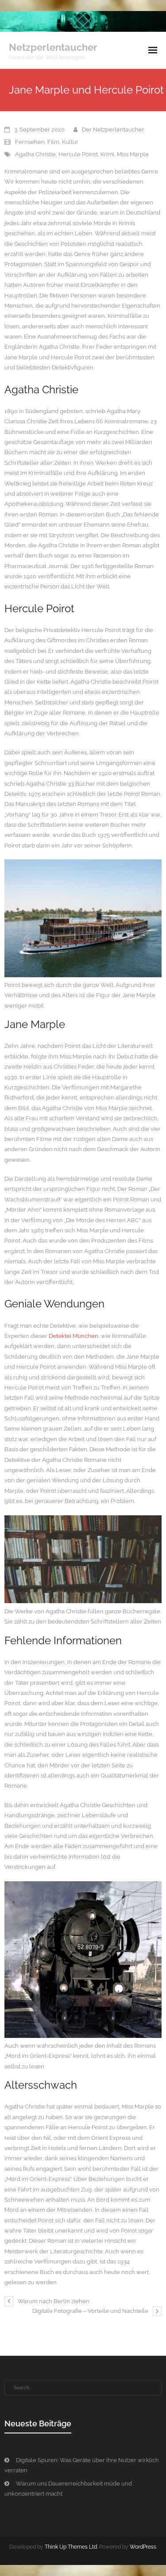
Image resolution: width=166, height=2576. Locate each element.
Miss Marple (133, 154)
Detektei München (73, 1336)
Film (53, 142)
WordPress (143, 2547)
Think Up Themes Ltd (71, 2547)
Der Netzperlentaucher (113, 130)
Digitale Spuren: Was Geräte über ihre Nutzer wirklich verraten (82, 2465)
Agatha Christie (35, 154)
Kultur (70, 142)
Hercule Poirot (78, 154)
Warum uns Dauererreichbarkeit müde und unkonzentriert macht (68, 2489)
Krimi (107, 154)
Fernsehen (30, 142)
